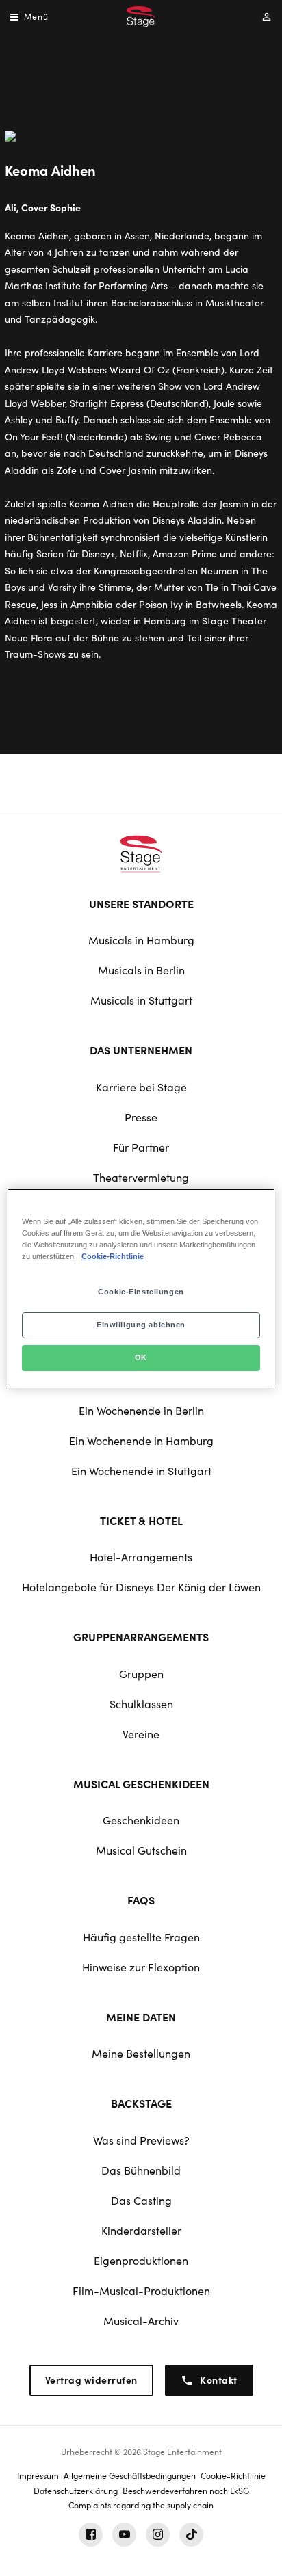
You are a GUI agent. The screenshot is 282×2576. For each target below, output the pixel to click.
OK (141, 1357)
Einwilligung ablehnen (141, 1325)
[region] (141, 1288)
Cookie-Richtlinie (113, 1256)
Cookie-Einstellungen (141, 1292)
